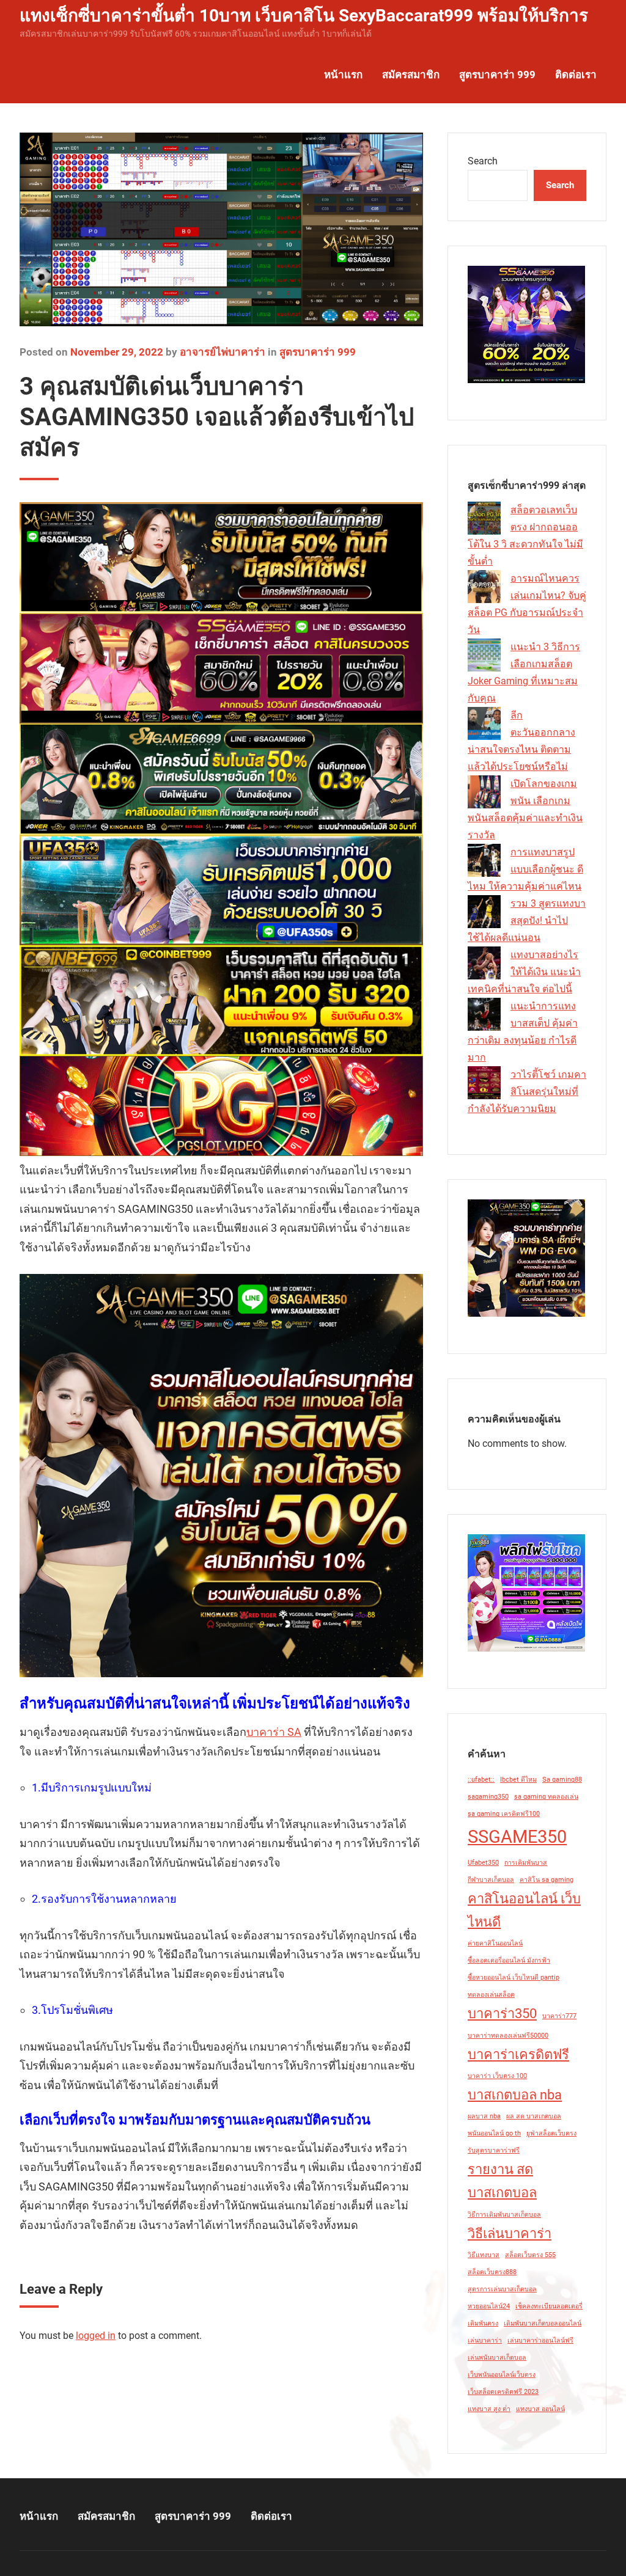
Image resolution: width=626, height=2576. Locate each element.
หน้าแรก (343, 75)
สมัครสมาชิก (411, 75)
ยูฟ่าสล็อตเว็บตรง (551, 2133)
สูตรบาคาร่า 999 (497, 75)
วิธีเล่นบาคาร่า (510, 2234)
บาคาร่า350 (502, 2014)
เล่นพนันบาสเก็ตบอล (497, 2358)
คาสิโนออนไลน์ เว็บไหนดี (524, 1910)
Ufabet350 (483, 1863)
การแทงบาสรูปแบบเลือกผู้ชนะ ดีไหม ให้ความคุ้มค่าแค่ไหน (525, 869)
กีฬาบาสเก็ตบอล (491, 1880)
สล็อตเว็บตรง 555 (530, 2255)
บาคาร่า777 (559, 2016)
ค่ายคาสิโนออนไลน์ (495, 1943)
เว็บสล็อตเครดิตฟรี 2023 (503, 2392)
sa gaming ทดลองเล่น (546, 1797)
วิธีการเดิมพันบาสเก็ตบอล (504, 2215)
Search (483, 161)
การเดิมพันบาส (526, 1863)
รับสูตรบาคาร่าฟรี (494, 2150)
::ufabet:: (481, 1780)
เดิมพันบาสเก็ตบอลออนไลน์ (543, 2323)
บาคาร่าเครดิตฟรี (518, 2055)
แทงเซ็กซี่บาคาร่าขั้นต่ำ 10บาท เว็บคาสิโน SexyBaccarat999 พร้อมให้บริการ (304, 16)
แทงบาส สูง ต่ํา (489, 2409)
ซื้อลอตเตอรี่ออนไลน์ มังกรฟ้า (509, 1960)
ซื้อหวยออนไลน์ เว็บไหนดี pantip (514, 1978)
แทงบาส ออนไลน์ (540, 2409)
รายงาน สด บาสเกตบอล (502, 2181)
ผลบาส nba (484, 2116)
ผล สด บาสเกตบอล (534, 2116)
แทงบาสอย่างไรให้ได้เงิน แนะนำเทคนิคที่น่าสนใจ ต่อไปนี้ (524, 972)
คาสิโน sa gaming (547, 1880)
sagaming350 (488, 1797)
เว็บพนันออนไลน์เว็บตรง (502, 2375)
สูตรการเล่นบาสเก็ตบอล (502, 2289)
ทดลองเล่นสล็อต (491, 1995)
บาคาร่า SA (274, 1732)
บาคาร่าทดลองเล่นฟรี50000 (508, 2036)
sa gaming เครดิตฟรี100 (504, 1814)
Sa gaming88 (562, 1780)
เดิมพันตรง (483, 2323)
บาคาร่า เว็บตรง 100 (497, 2076)
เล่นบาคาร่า (485, 2340)
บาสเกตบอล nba (515, 2095)
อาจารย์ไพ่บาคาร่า (223, 352)
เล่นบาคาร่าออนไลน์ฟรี (540, 2340)
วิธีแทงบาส (484, 2255)
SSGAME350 (517, 1837)
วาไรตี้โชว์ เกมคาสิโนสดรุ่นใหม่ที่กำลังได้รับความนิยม (527, 1092)
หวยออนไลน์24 (489, 2306)
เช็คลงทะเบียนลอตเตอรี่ (549, 2306)
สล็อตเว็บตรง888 (492, 2272)
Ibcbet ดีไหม (518, 1780)
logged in (96, 2336)
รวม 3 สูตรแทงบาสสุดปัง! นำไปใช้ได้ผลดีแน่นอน (527, 920)
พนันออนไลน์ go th (494, 2133)
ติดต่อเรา (576, 75)
